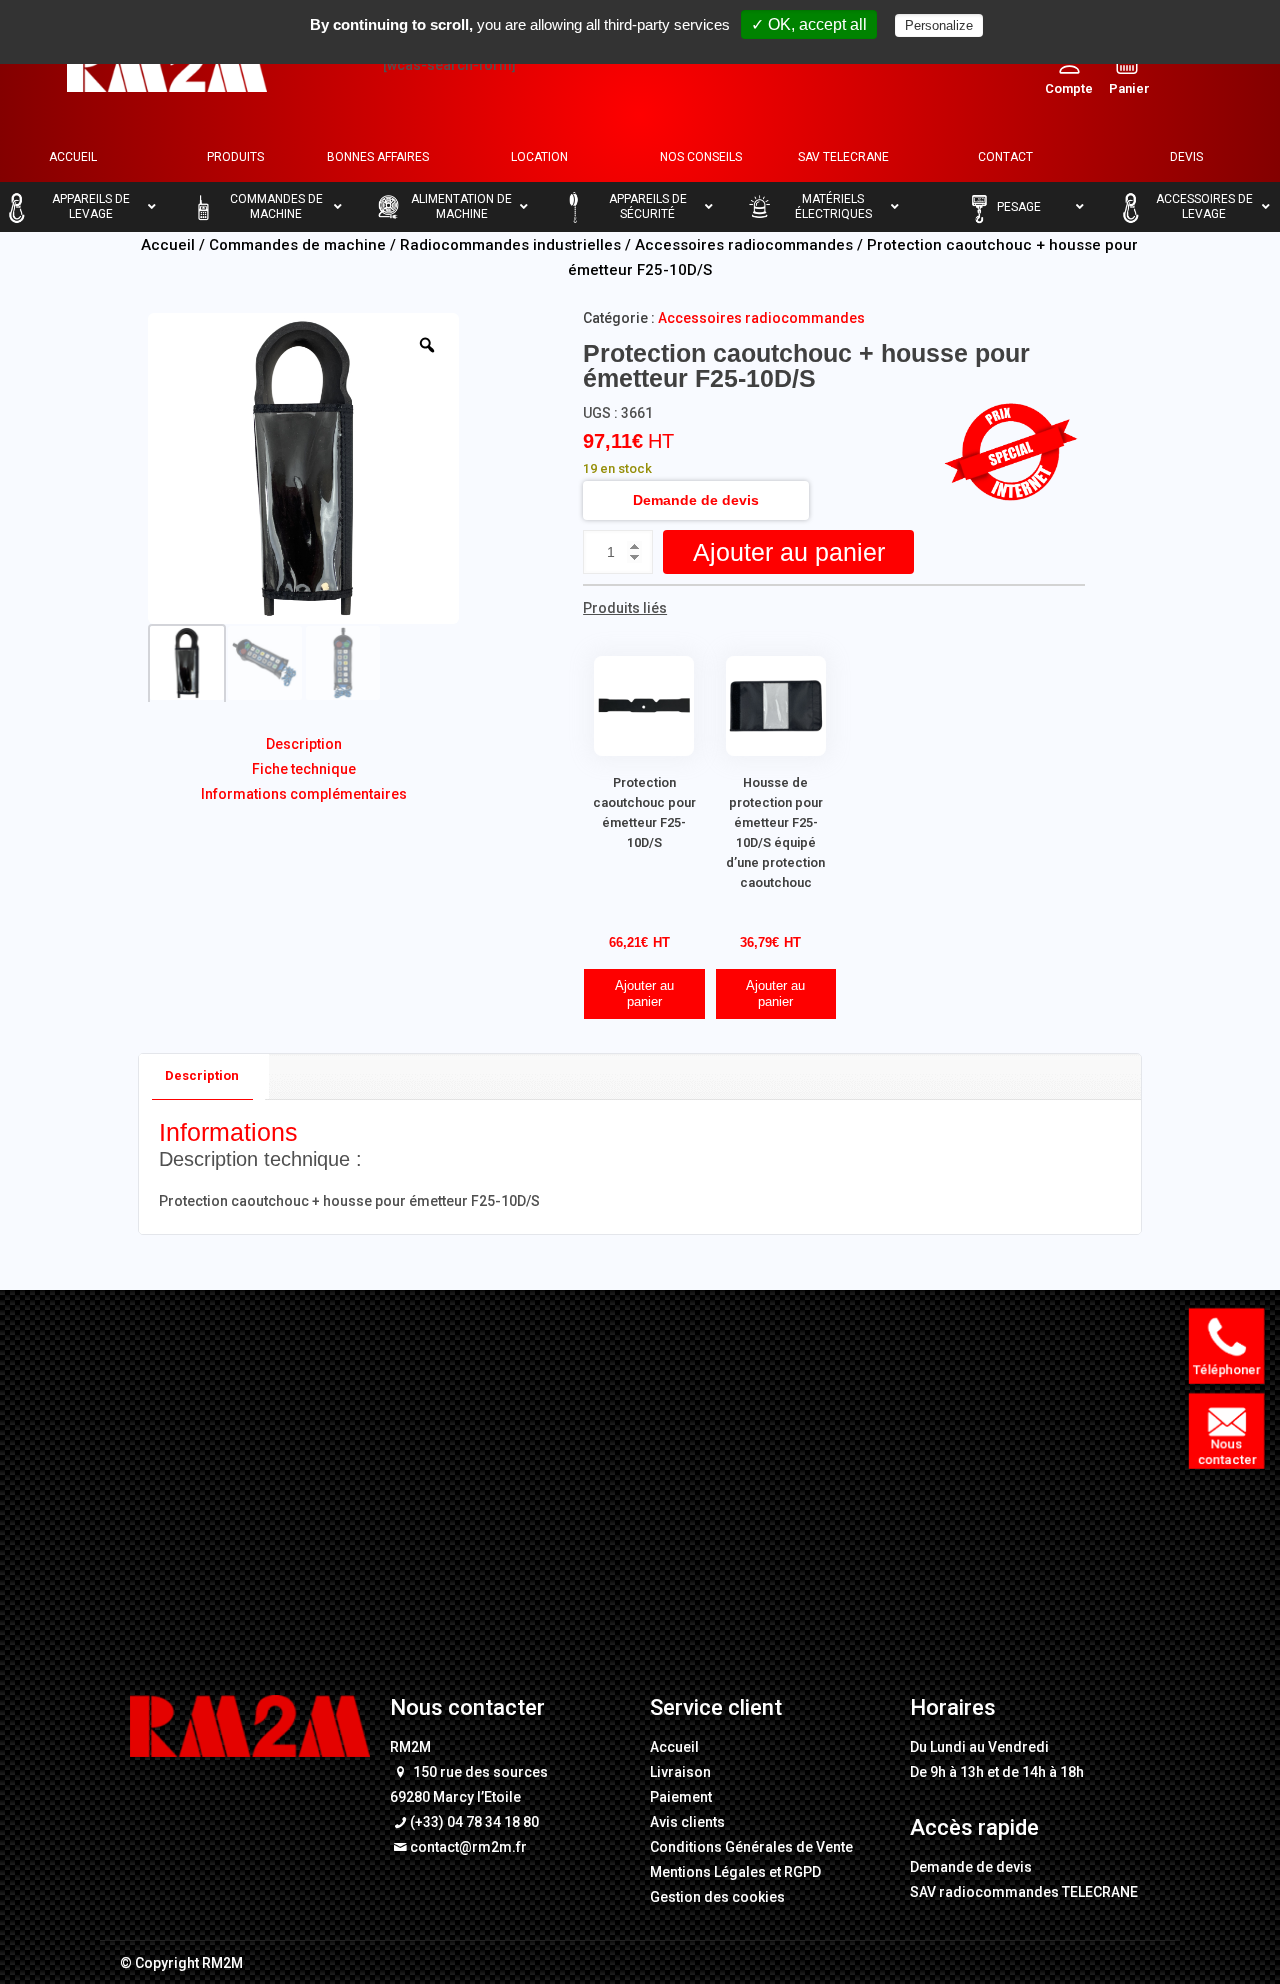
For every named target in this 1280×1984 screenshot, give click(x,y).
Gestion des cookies (717, 1897)
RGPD (802, 1872)
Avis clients (687, 1822)
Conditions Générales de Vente (751, 1847)
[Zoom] (427, 345)
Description (304, 744)
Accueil (168, 245)
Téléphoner (1229, 1369)
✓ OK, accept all (809, 24)
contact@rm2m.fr (468, 1847)
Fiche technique (304, 769)
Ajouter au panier (789, 552)
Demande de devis (696, 500)
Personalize (939, 25)
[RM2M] (167, 65)
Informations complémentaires (304, 794)
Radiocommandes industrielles (510, 245)
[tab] (202, 1076)
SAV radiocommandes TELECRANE (1024, 1892)
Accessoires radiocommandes (744, 245)
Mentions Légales (708, 1872)
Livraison (680, 1772)
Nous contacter (1229, 1452)
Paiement (681, 1797)
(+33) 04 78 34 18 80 (474, 1822)
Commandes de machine (297, 245)
